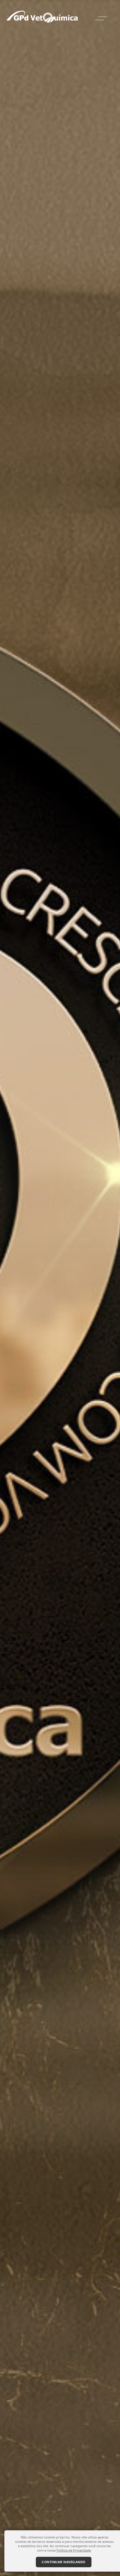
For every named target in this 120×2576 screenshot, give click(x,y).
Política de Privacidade (74, 2550)
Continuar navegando (64, 2562)
